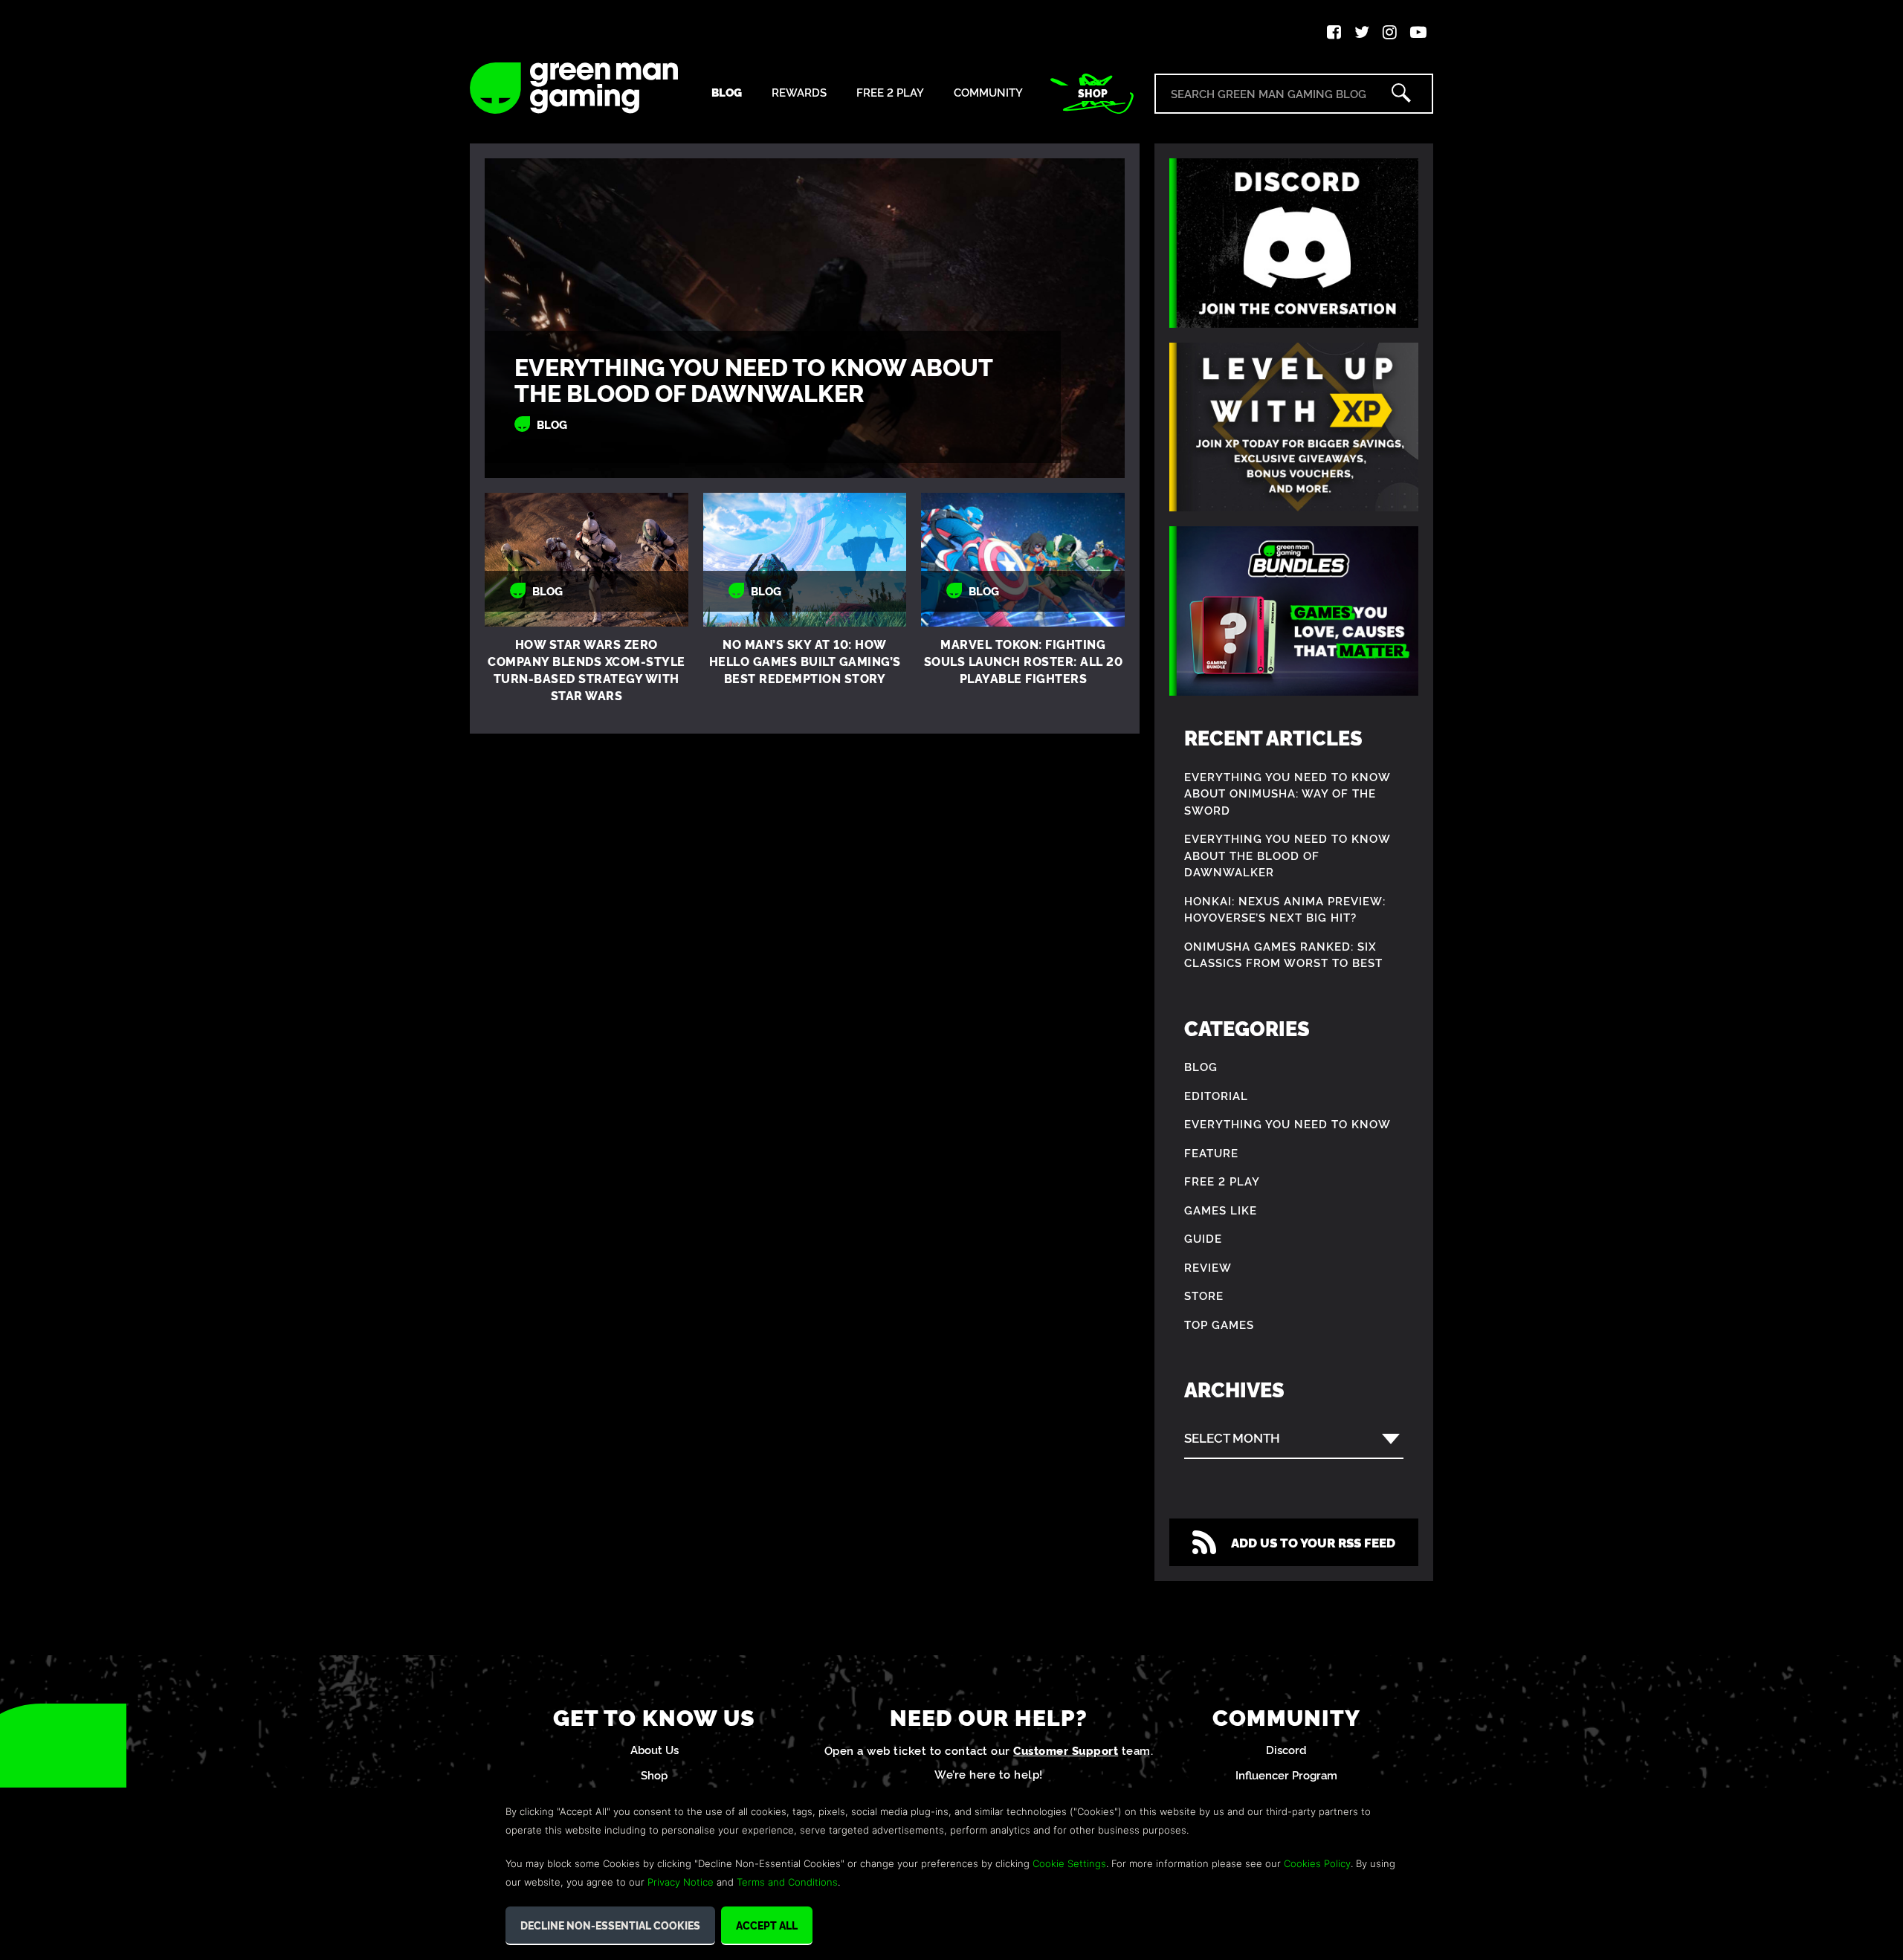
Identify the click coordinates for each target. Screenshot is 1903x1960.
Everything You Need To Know (1287, 1123)
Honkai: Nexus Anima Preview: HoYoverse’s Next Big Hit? (1285, 909)
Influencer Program (1286, 1775)
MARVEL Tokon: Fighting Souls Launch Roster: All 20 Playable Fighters (1024, 661)
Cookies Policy (1317, 1863)
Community (988, 93)
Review (1208, 1267)
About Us (655, 1749)
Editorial (1216, 1095)
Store (1204, 1295)
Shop (1093, 93)
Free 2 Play (890, 93)
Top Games (1219, 1324)
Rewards (799, 93)
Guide (1203, 1238)
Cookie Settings (1069, 1863)
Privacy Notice (681, 1882)
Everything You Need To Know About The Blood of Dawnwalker (753, 379)
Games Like (1221, 1210)
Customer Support (1066, 1750)
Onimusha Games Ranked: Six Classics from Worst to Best (1283, 954)
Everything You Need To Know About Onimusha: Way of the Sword (1287, 793)
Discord (1286, 1749)
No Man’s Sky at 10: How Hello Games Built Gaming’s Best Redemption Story (805, 661)
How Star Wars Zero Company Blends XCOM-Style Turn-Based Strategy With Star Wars (587, 669)
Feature (1211, 1152)
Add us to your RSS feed (1313, 1542)
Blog (727, 93)
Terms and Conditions (787, 1882)
